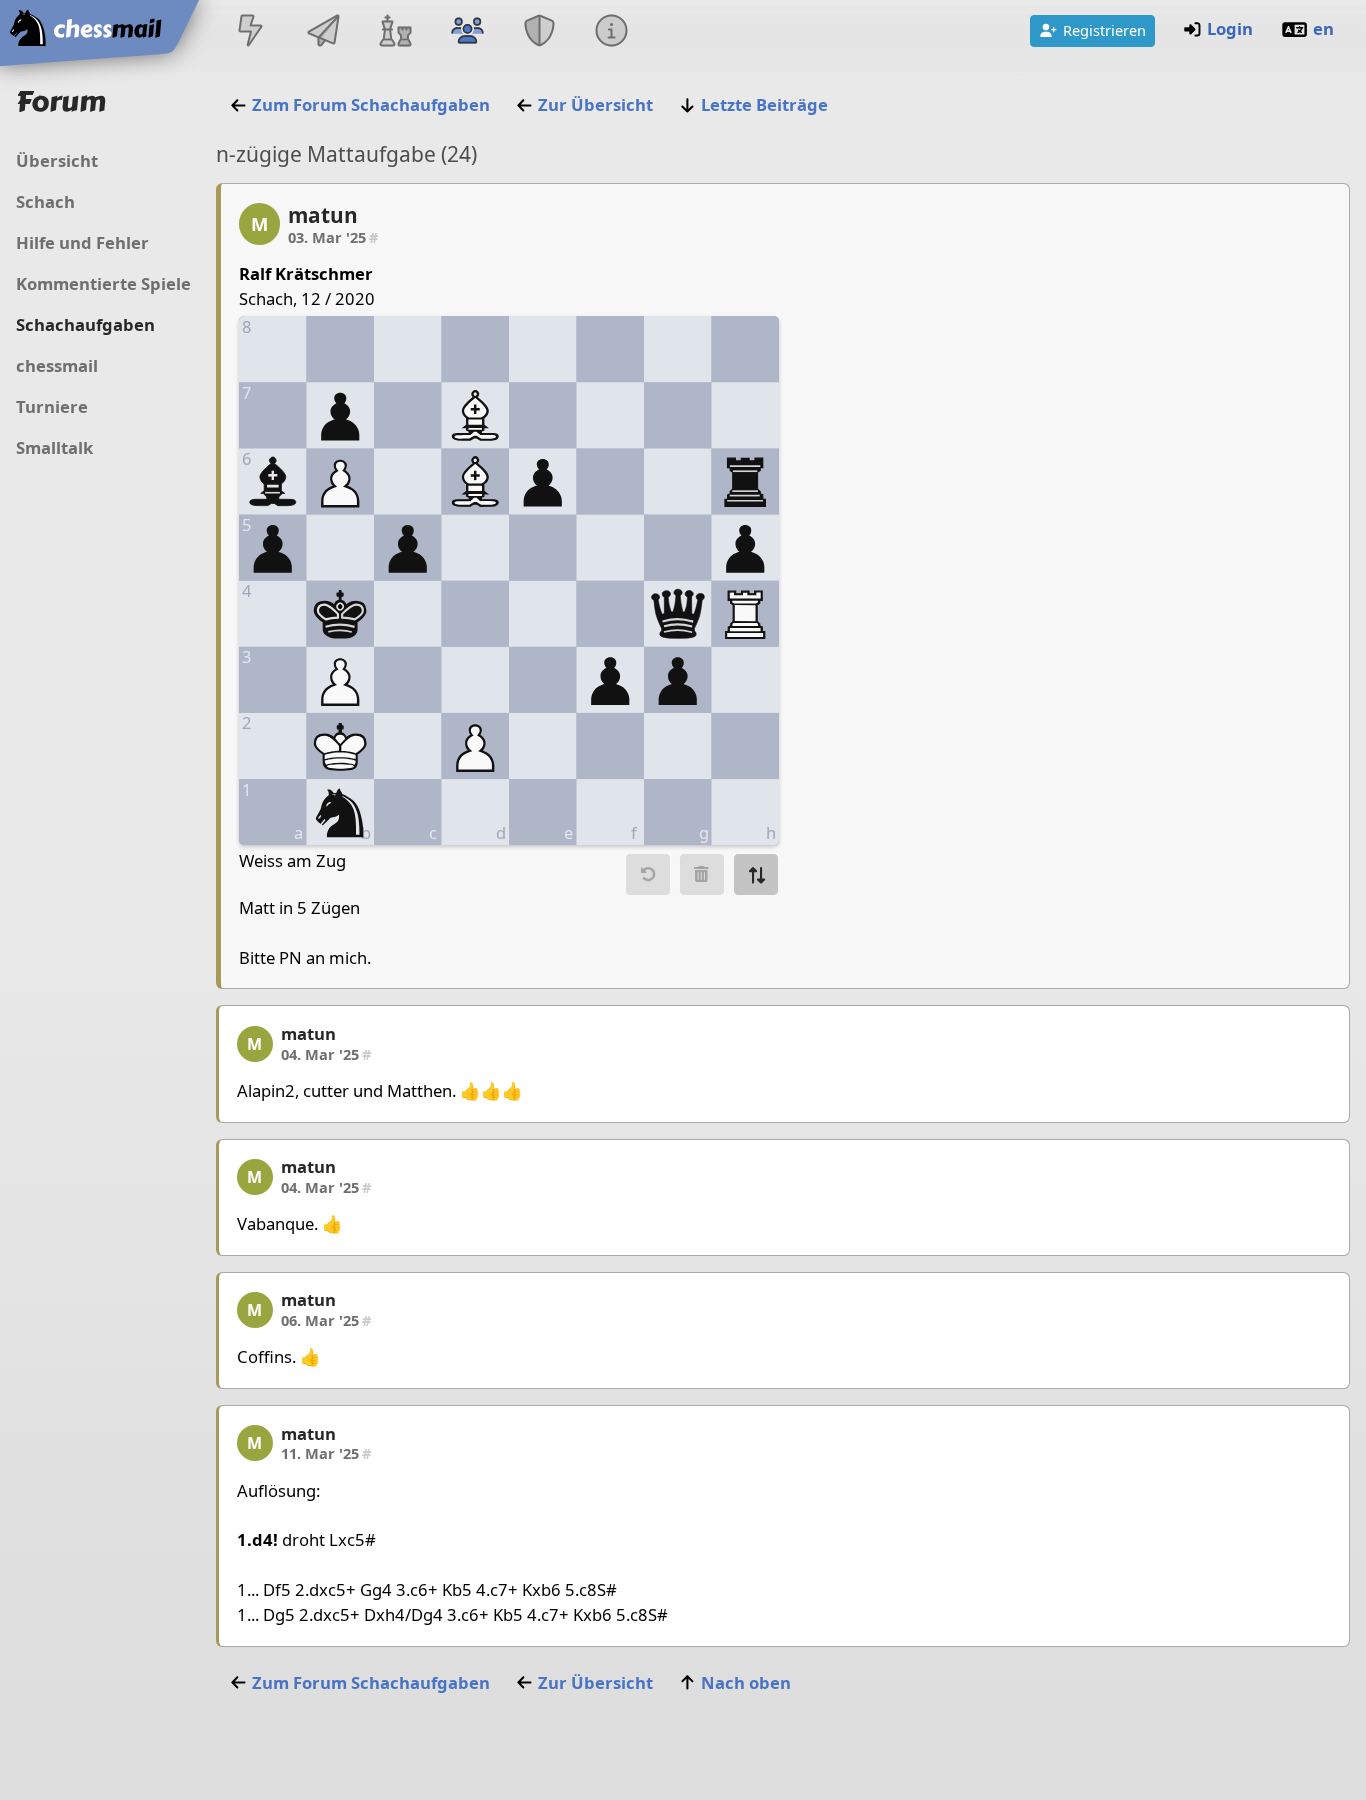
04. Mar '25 (326, 1054)
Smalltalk (54, 447)
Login (1230, 28)
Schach (45, 201)
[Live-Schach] (251, 32)
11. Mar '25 (326, 1453)
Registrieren (1104, 30)
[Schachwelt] (395, 32)
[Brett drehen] (756, 874)
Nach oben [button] (746, 1682)
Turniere (52, 406)
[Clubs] (540, 32)
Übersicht (57, 160)
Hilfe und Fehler (82, 242)
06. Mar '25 (326, 1320)
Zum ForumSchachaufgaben (371, 104)
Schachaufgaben (85, 324)
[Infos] (612, 32)
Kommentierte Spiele (103, 283)
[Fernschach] (323, 32)
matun (323, 215)
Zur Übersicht (595, 104)
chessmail (57, 365)
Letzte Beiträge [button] (764, 104)
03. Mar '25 (333, 237)
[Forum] (467, 32)
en (1323, 28)
